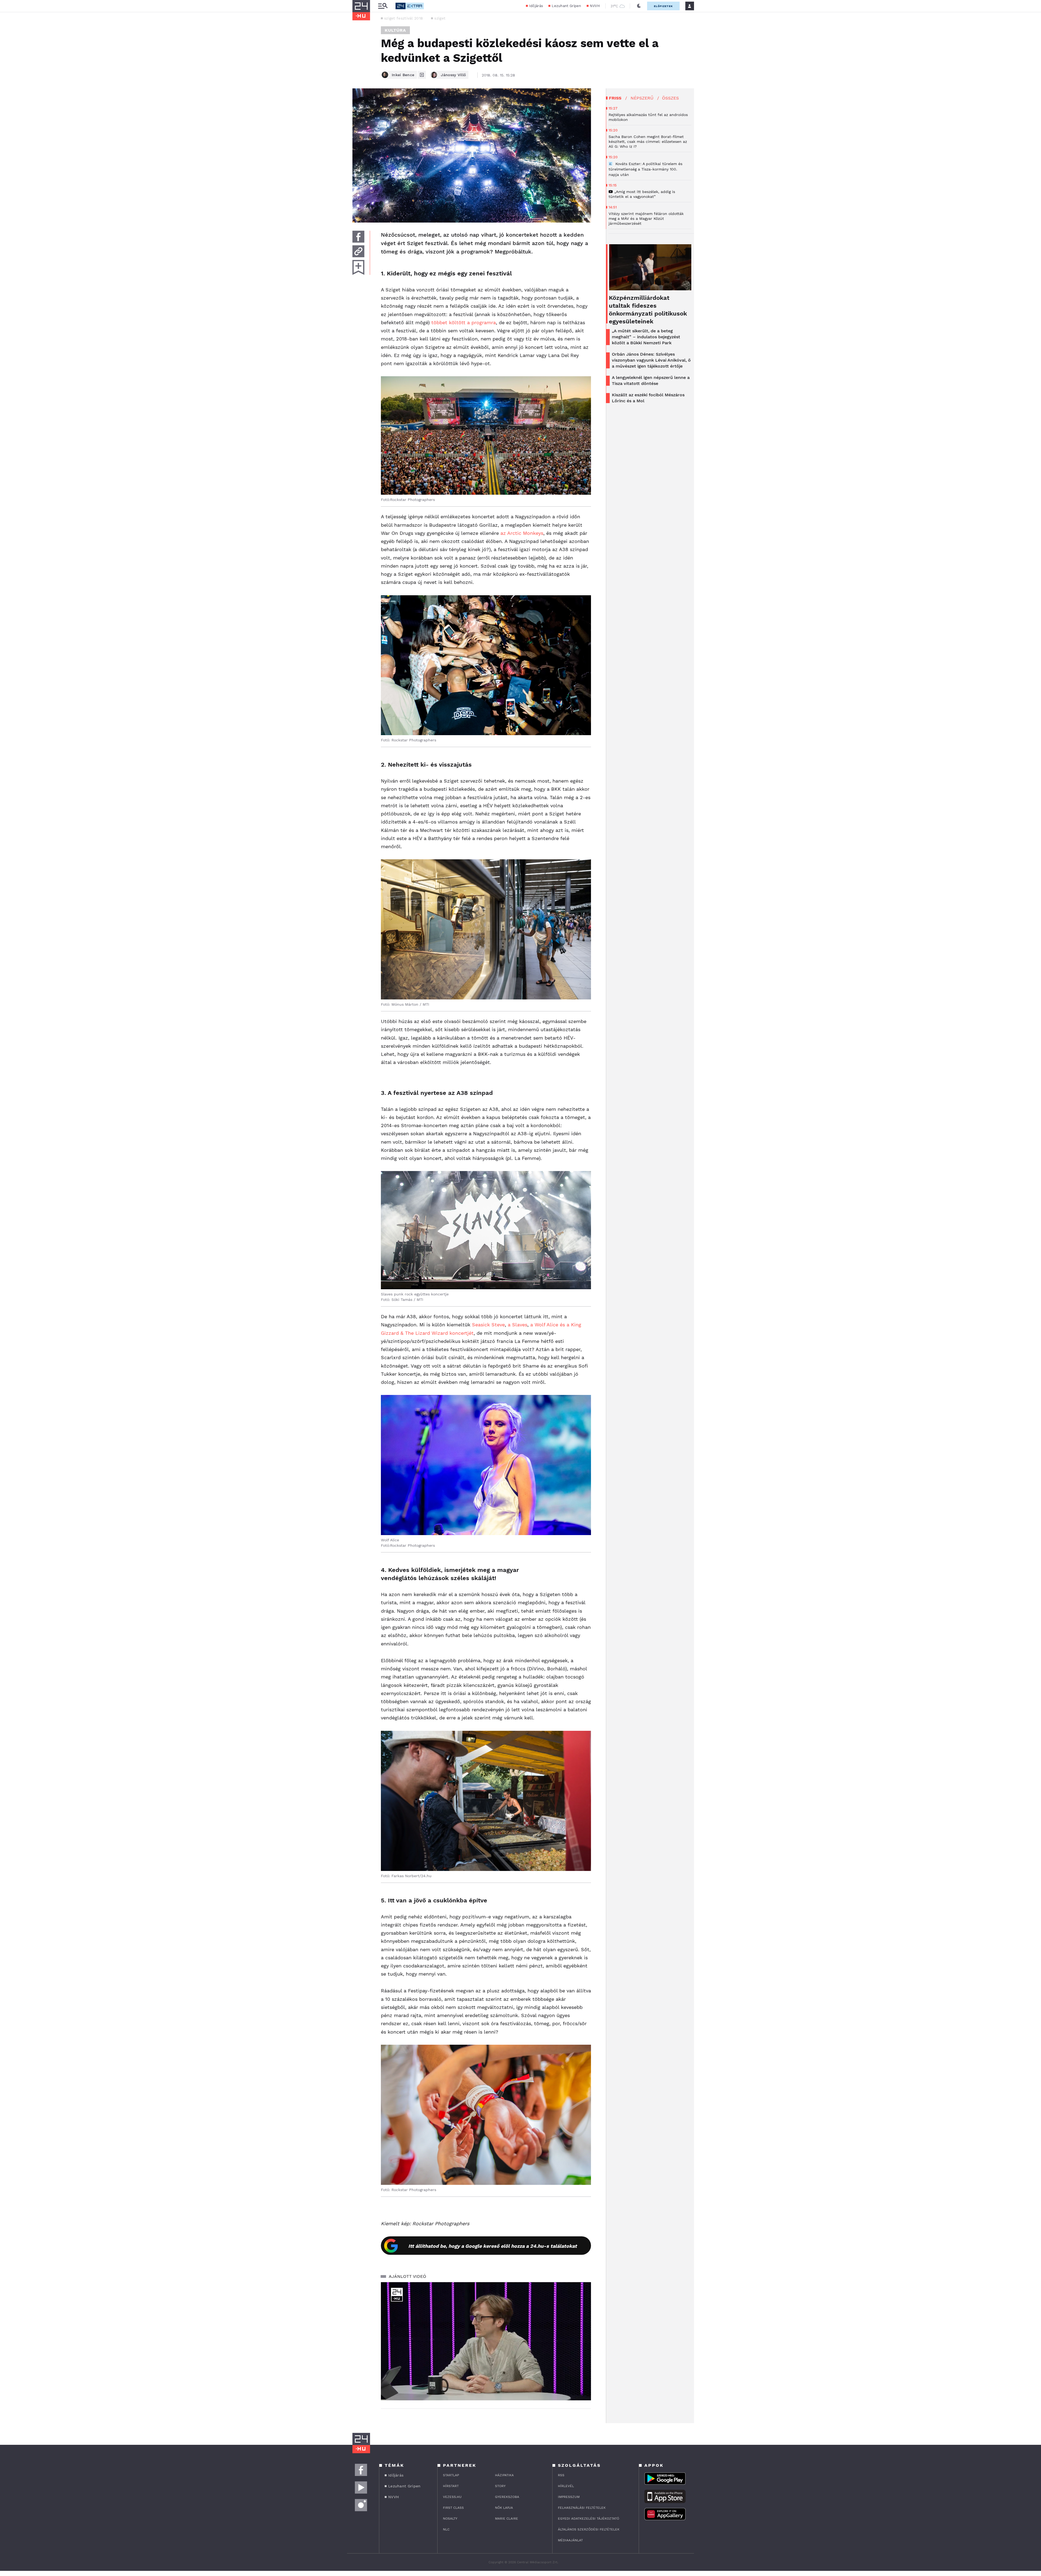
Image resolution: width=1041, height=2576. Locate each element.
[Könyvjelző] (358, 267)
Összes (670, 98)
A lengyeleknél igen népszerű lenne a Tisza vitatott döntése (651, 380)
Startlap (451, 2475)
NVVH (595, 6)
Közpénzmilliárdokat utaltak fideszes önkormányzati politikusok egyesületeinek (648, 310)
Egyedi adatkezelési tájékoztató (589, 2519)
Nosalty (450, 2519)
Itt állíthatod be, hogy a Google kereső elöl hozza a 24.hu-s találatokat (493, 2246)
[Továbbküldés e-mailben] (358, 251)
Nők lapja (504, 2508)
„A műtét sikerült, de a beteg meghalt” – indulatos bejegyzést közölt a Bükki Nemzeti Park (646, 337)
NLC (446, 2529)
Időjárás (536, 6)
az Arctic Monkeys (522, 533)
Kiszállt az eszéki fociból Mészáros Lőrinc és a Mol (648, 398)
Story (500, 2486)
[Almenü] (383, 6)
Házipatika (504, 2475)
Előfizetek (663, 6)
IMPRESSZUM (569, 2497)
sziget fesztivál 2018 (404, 18)
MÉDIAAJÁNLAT (570, 2540)
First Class (453, 2508)
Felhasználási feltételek (582, 2508)
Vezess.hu (452, 2497)
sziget (440, 18)
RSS (561, 2475)
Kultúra (395, 30)
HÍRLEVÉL (566, 2486)
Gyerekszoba (507, 2497)
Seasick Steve (488, 1325)
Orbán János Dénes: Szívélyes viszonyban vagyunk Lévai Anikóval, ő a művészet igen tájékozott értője (651, 360)
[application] (486, 2341)
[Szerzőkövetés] (422, 75)
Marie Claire (507, 2519)
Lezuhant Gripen (566, 6)
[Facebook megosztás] (358, 237)
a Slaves (518, 1325)
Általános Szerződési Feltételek (589, 2529)
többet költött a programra (464, 322)
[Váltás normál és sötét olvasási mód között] (639, 6)
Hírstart (451, 2486)
